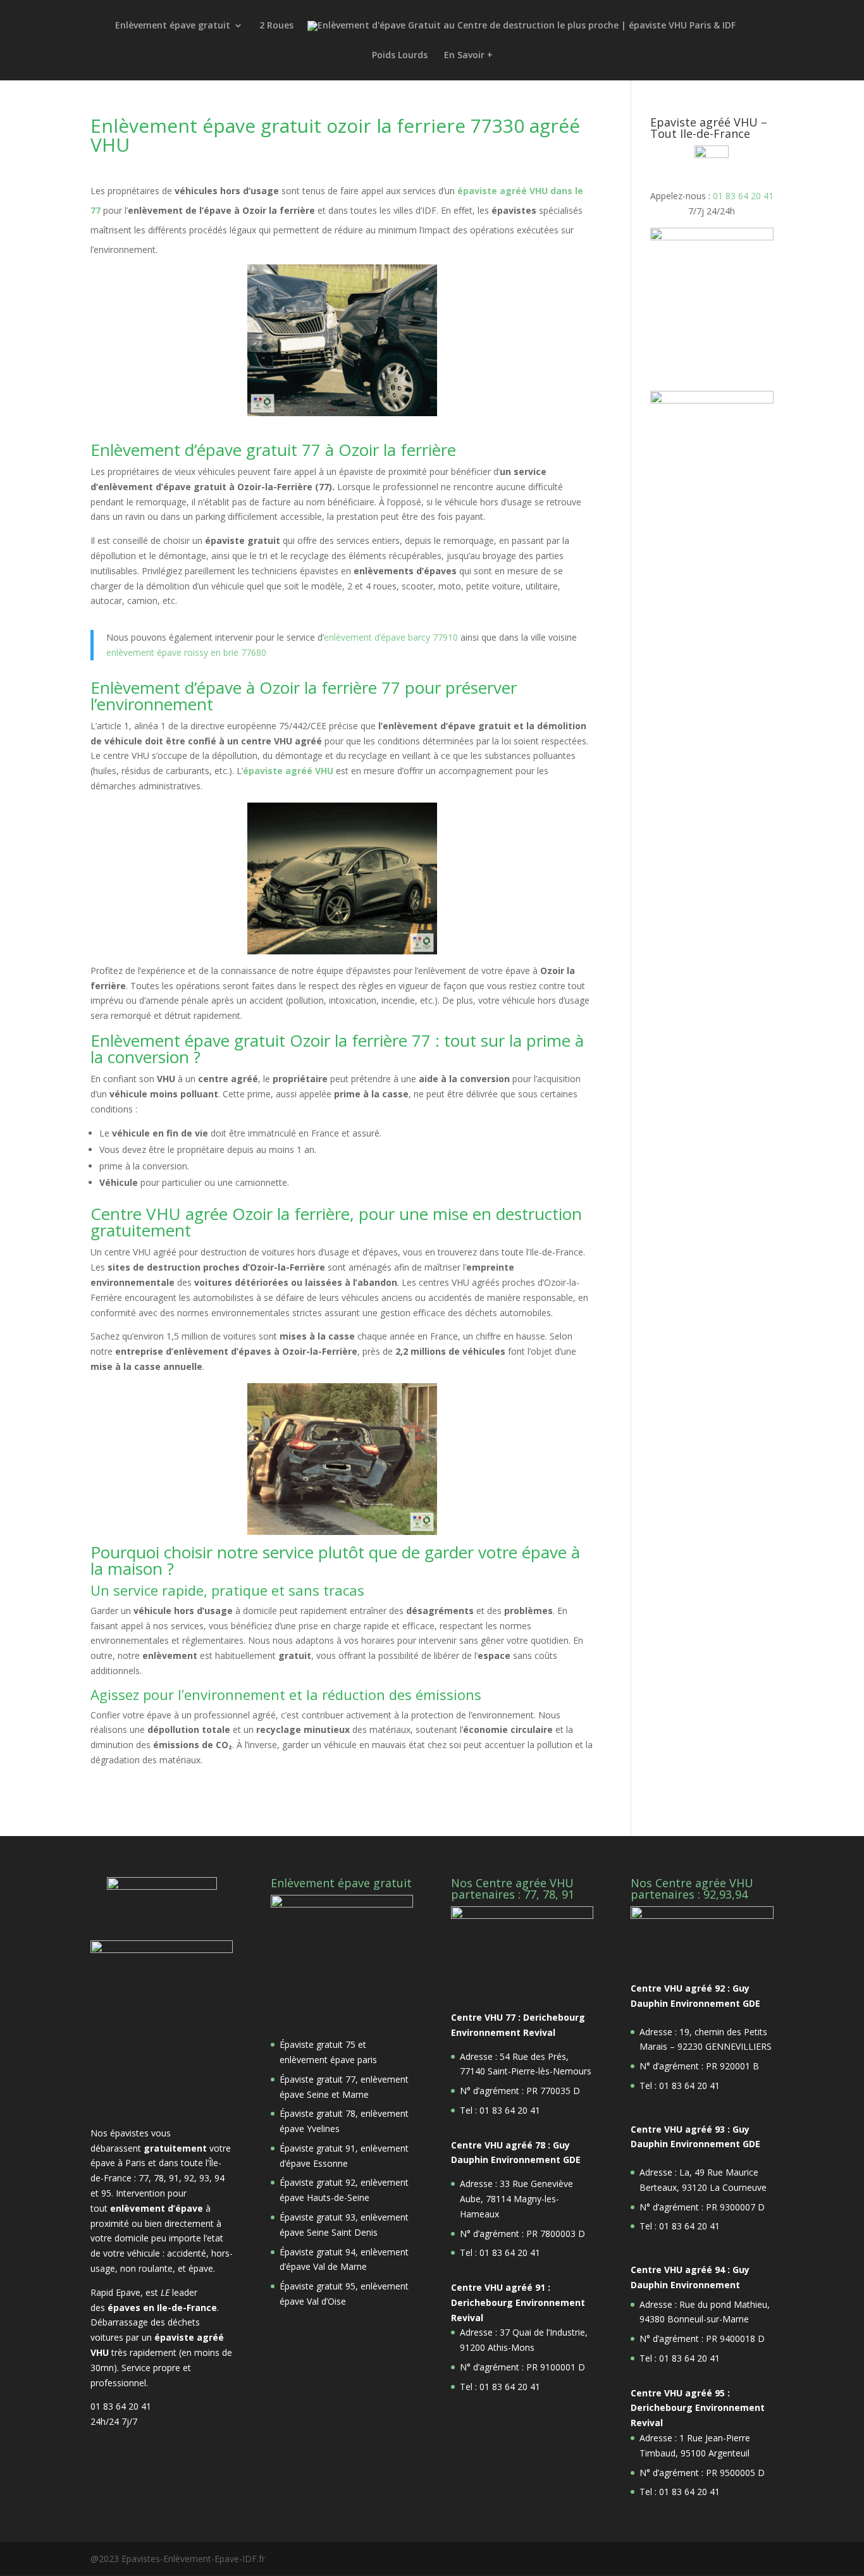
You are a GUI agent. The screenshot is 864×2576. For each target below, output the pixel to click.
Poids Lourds (400, 56)
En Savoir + (468, 56)
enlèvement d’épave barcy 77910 (391, 637)
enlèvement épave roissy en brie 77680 (186, 652)
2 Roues (276, 26)
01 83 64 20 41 (743, 196)
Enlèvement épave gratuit (173, 26)
